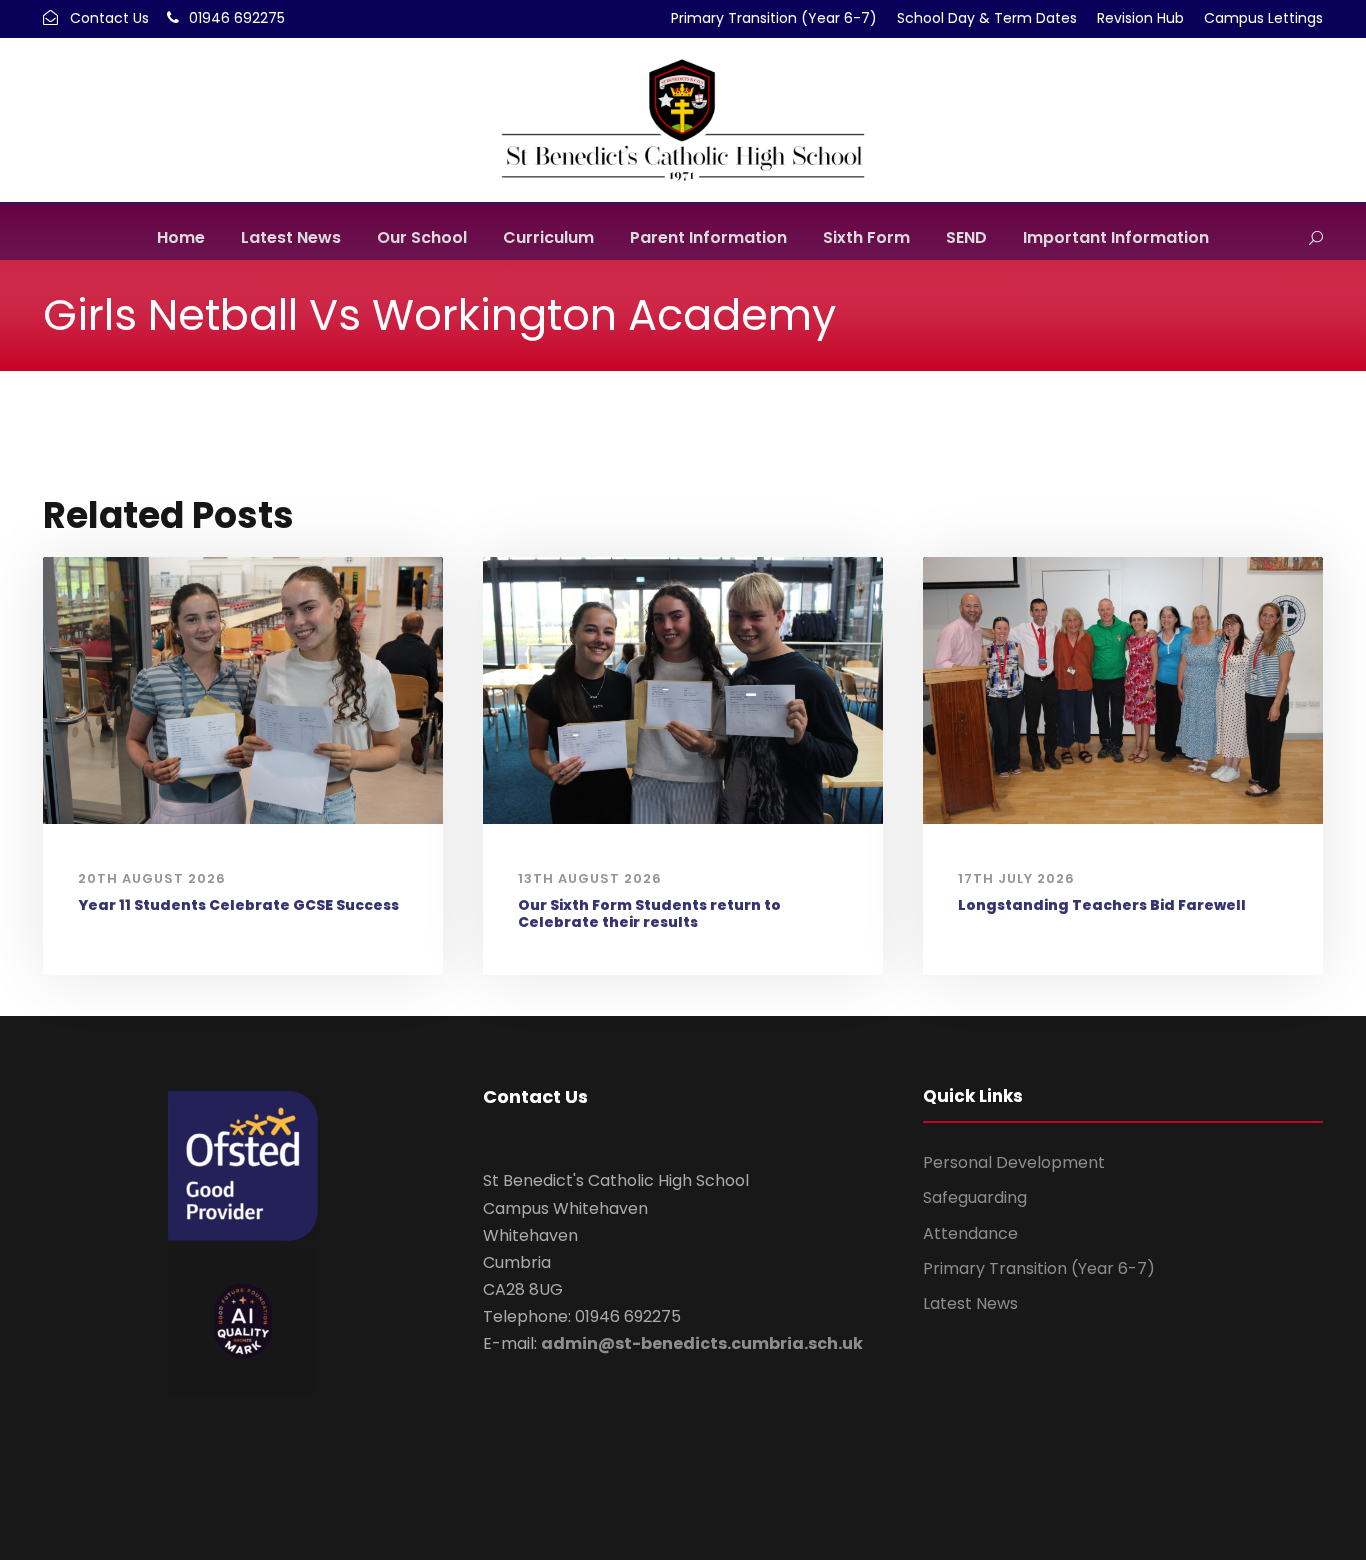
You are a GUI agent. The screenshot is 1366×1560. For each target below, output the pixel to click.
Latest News (291, 237)
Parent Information (708, 237)
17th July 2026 (1016, 878)
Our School (422, 237)
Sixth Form (866, 237)
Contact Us (109, 18)
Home (181, 237)
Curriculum (548, 237)
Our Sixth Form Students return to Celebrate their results (649, 913)
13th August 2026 (590, 878)
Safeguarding (975, 1197)
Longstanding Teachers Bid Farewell (1102, 905)
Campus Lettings (1263, 18)
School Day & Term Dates (987, 18)
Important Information (1116, 237)
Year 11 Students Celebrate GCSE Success (238, 905)
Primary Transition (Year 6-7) (774, 18)
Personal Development (1014, 1162)
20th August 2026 (152, 878)
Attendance (970, 1233)
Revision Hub (1140, 18)
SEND (966, 237)
